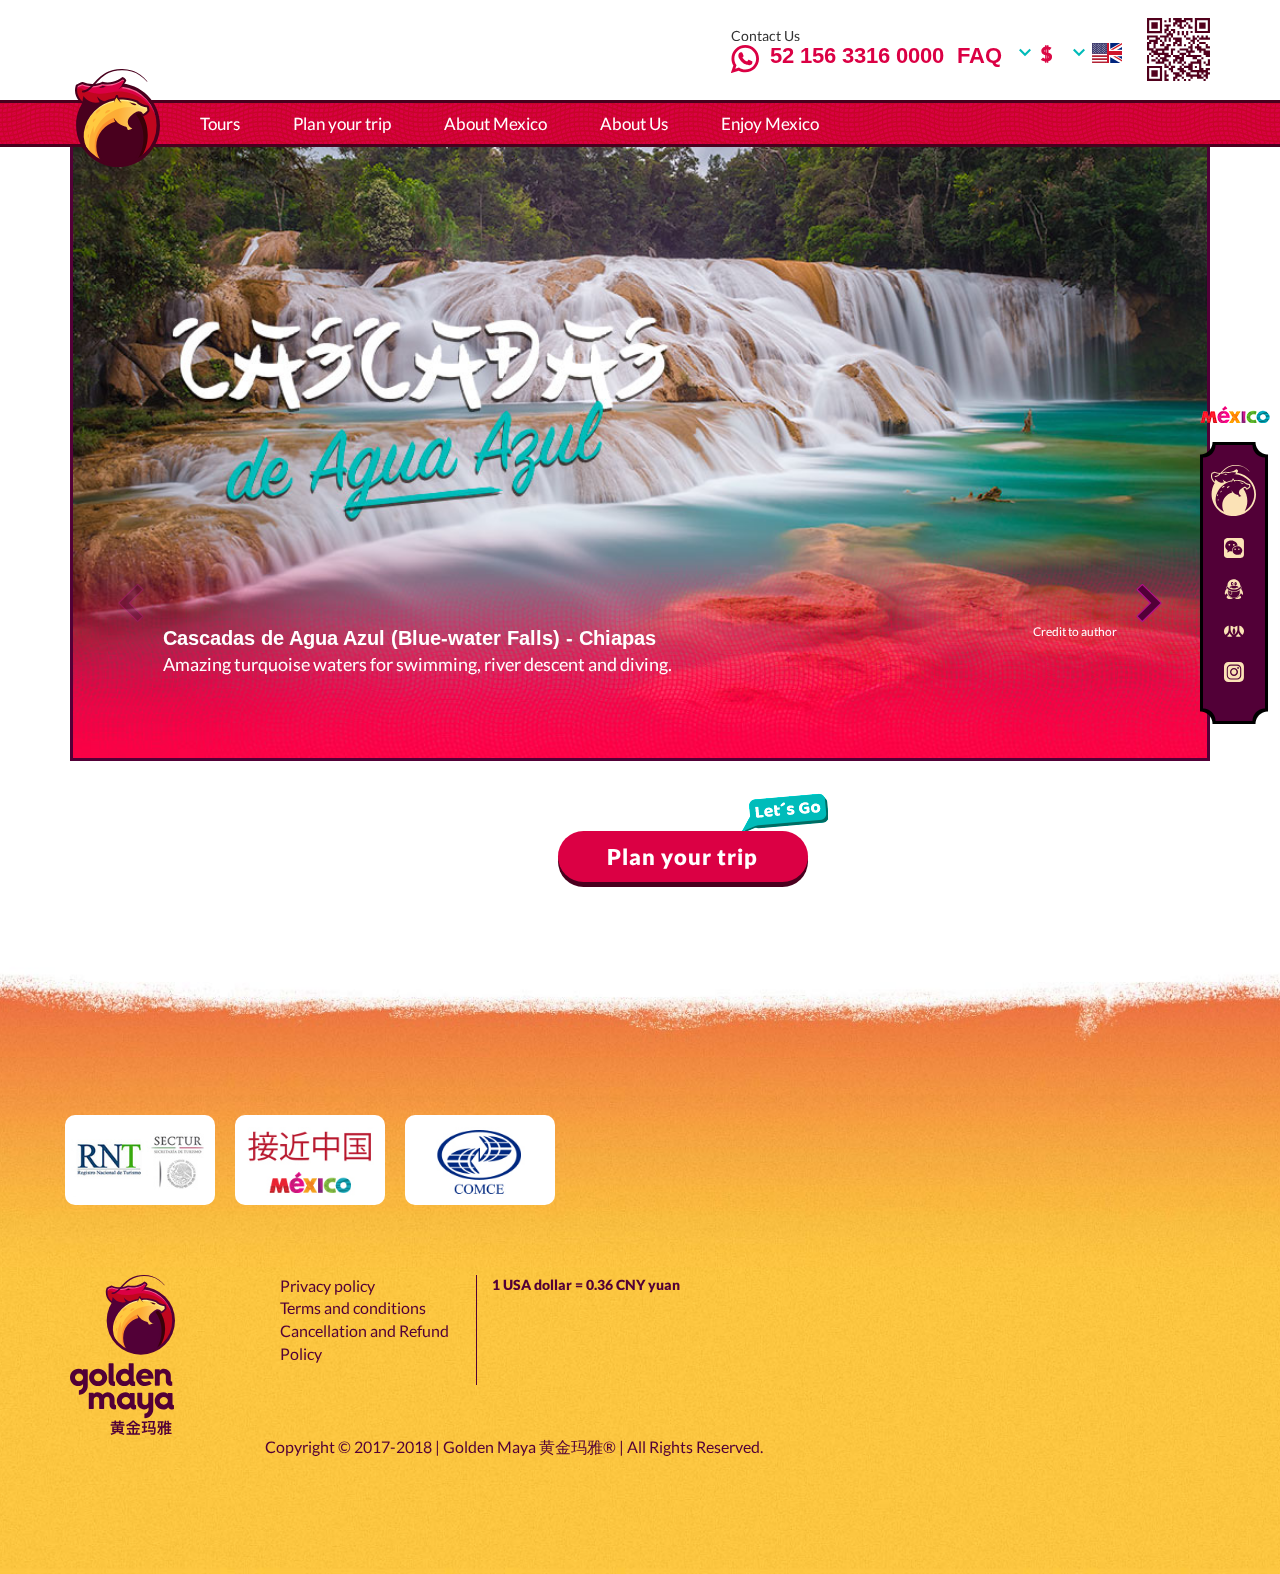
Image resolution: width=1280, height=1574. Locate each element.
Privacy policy (327, 1285)
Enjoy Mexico (770, 123)
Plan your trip (342, 123)
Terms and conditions (353, 1307)
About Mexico (495, 123)
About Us (634, 123)
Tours (220, 123)
